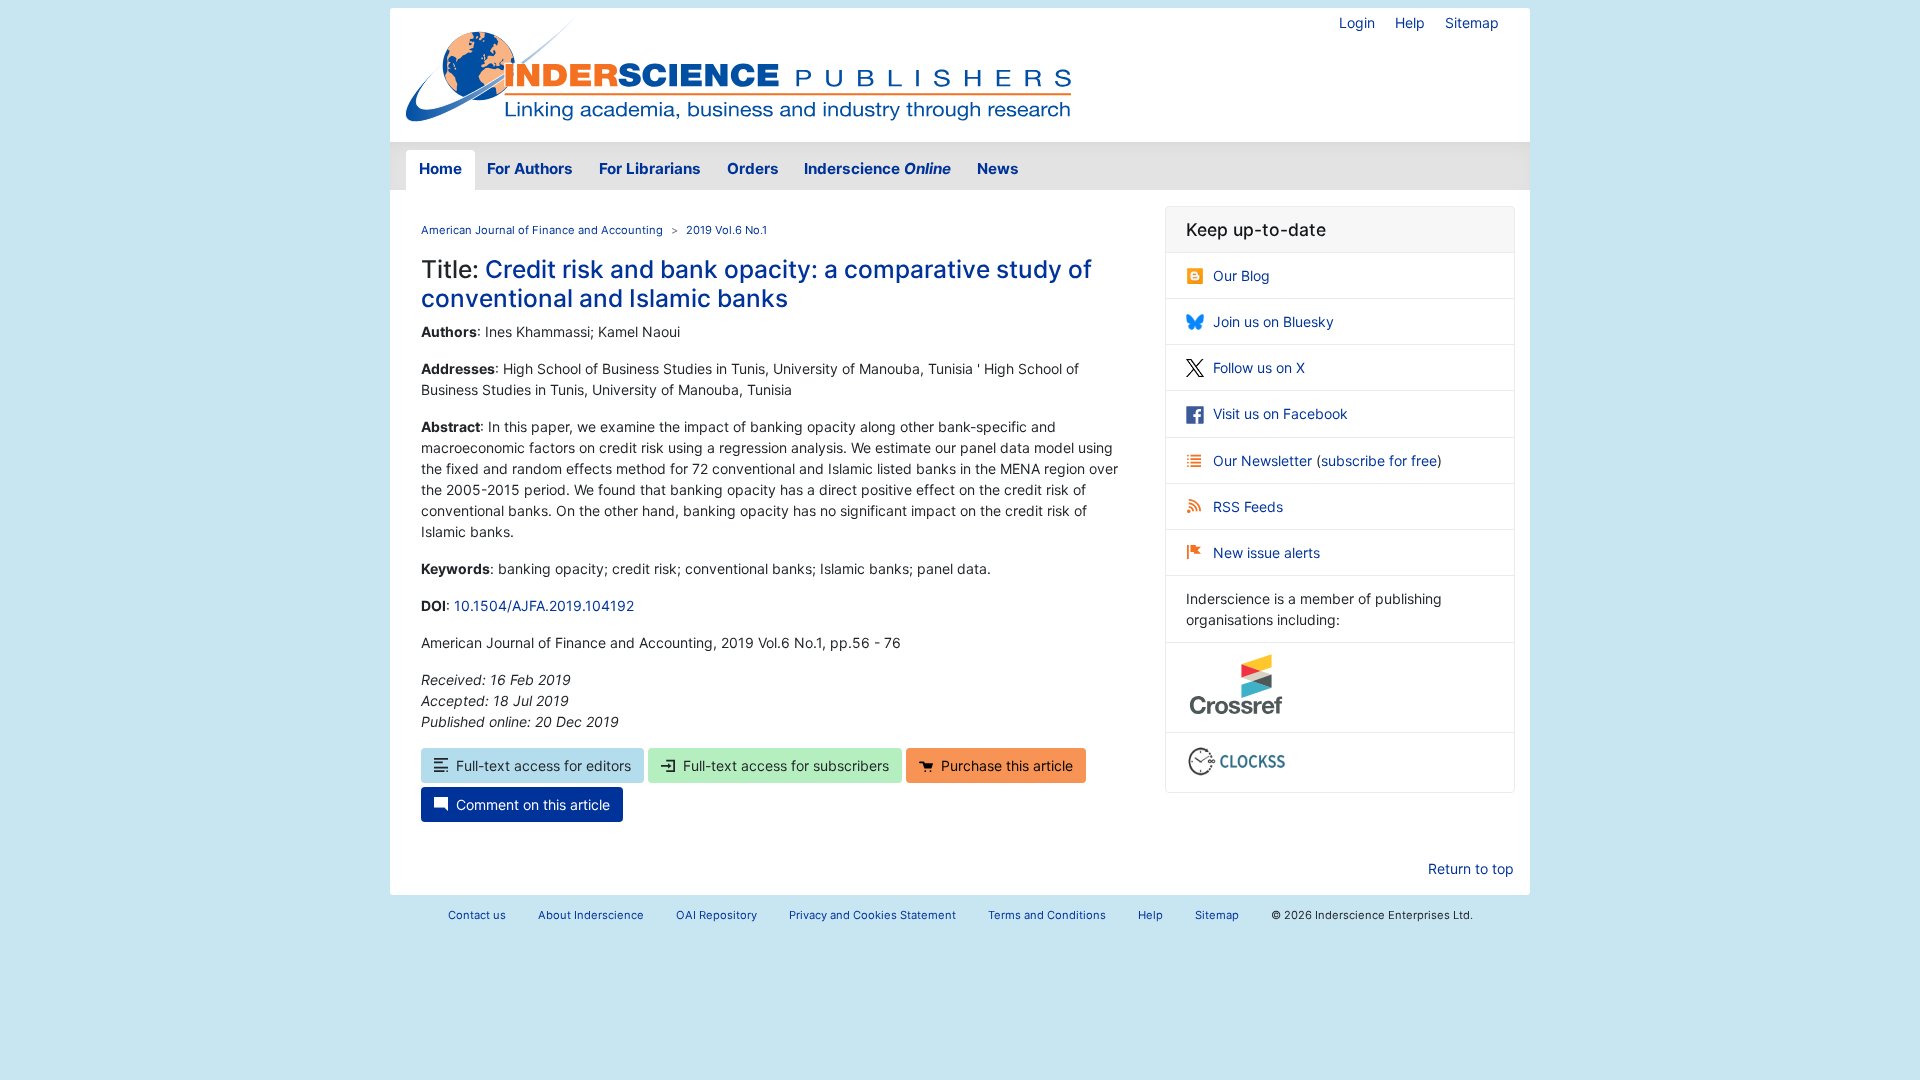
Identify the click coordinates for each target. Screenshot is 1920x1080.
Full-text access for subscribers (786, 765)
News (998, 168)
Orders (753, 168)
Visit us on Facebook (1280, 413)
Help (1410, 22)
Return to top (1471, 868)
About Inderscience (591, 915)
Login (1357, 22)
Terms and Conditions (1047, 915)
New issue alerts (1266, 552)
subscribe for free (1379, 460)
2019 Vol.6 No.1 (726, 230)
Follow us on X (1259, 367)
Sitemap (1472, 22)
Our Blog (1241, 275)
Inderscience (877, 168)
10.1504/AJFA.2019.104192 (544, 605)
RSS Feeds (1248, 506)
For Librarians (650, 168)
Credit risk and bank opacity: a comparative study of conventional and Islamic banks (756, 283)
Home (440, 168)
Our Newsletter (1264, 460)
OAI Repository (716, 915)
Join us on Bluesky (1273, 321)
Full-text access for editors (543, 765)
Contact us (477, 915)
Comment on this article (533, 804)
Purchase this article (1007, 765)
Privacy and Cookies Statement (872, 915)
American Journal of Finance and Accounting (542, 230)
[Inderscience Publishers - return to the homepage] (738, 67)
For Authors (530, 168)
